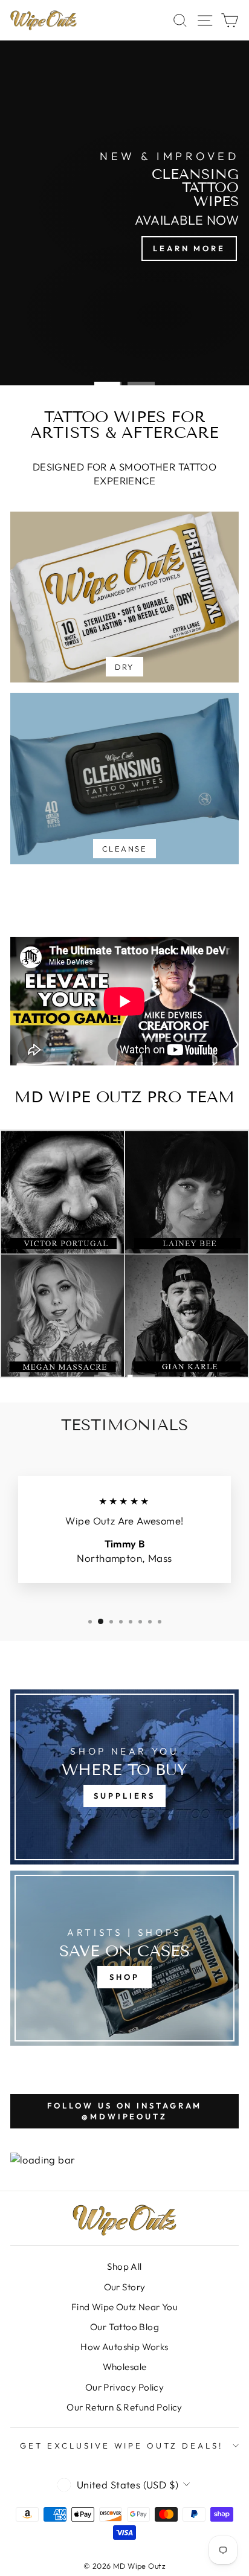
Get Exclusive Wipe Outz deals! (121, 2446)
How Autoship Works (124, 2347)
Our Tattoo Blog (124, 2327)
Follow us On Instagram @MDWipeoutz (125, 2111)
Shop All (124, 2266)
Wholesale (125, 2367)
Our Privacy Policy (124, 2387)
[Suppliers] (124, 1777)
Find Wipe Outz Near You (125, 2307)
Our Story (125, 2287)
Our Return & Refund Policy (124, 2407)
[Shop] (124, 1958)
